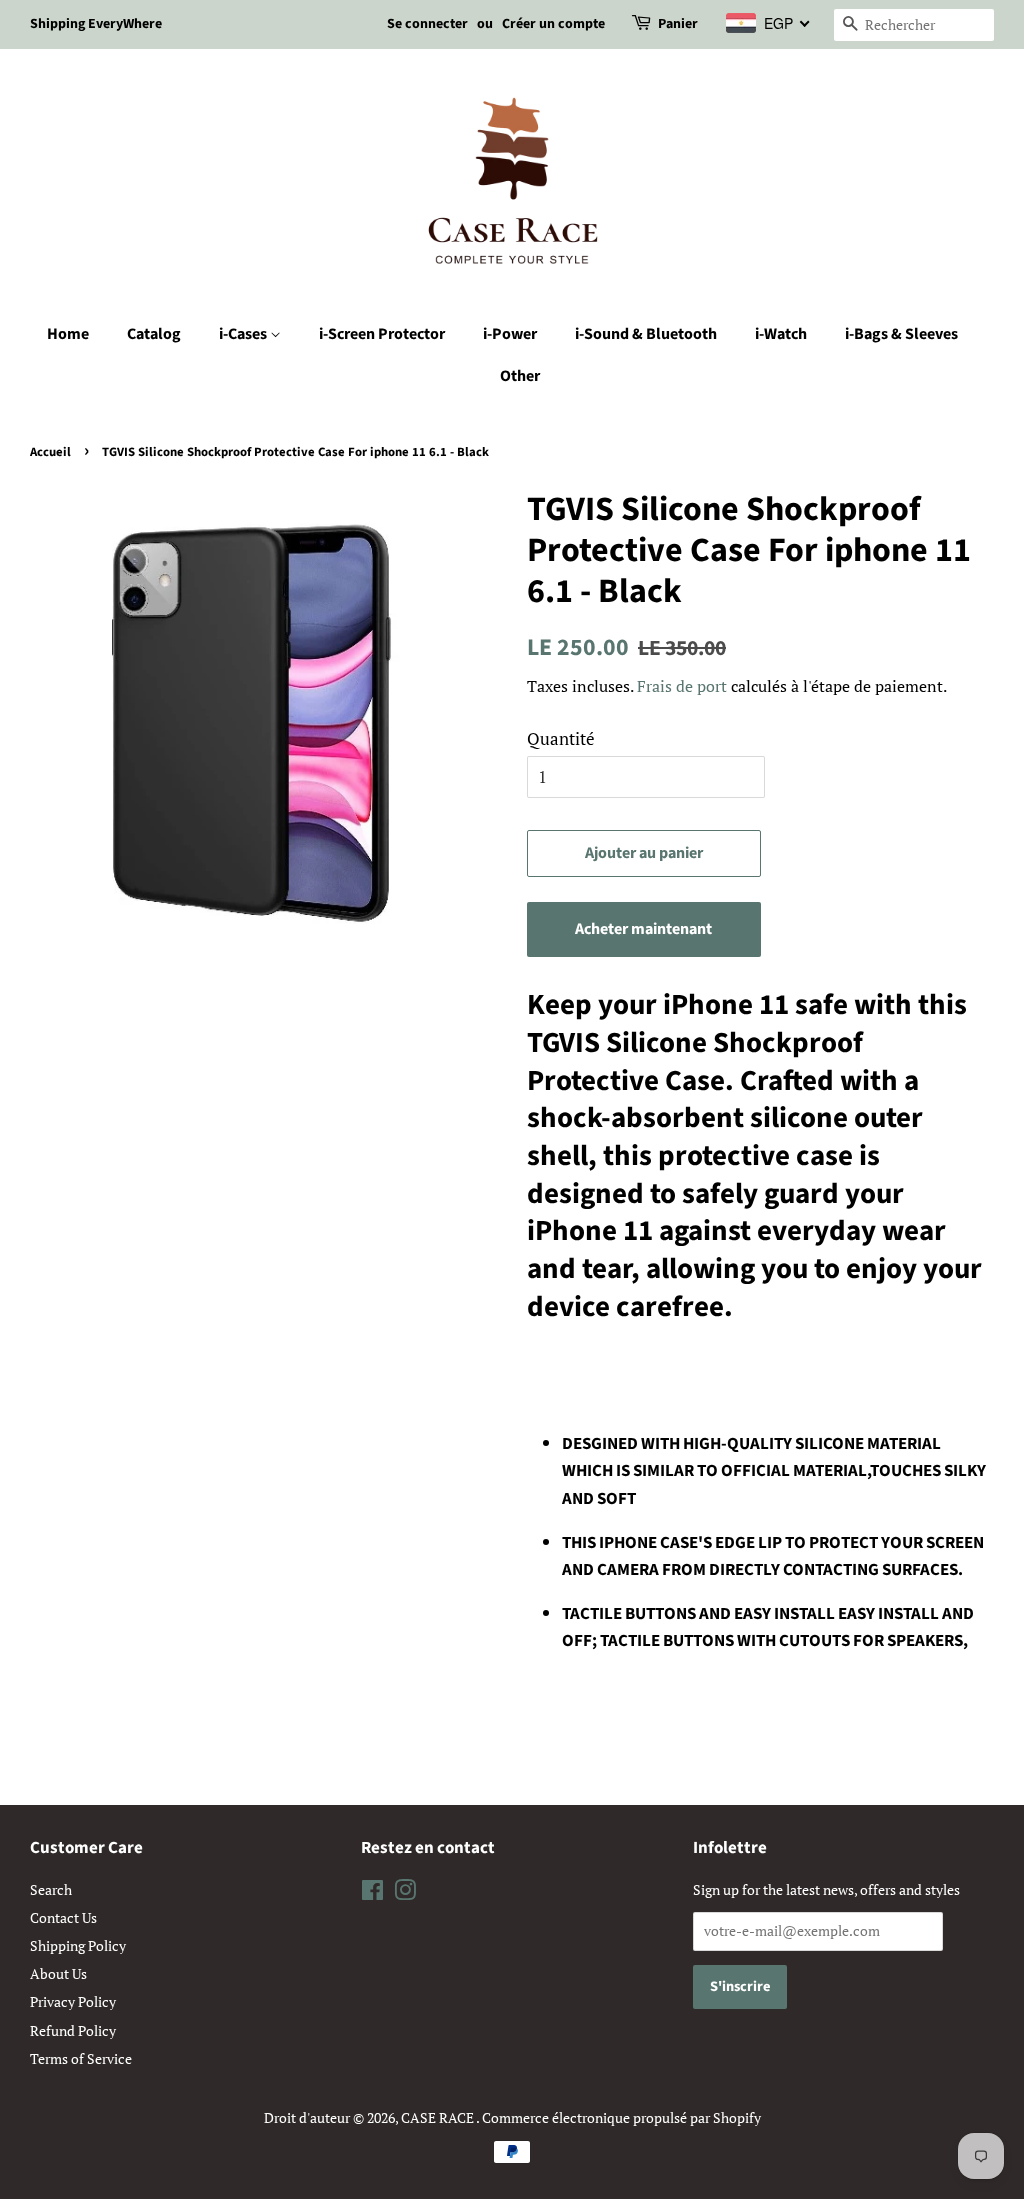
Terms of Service (81, 2058)
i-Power (510, 334)
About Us (58, 1973)
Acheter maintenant (643, 929)
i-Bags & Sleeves (901, 334)
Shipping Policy (78, 1945)
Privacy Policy (73, 2001)
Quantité (561, 738)
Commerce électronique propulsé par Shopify (621, 2117)
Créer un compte (553, 24)
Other (520, 376)
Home (68, 334)
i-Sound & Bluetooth (646, 334)
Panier (678, 24)
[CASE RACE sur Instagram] (405, 1893)
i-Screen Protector (382, 334)
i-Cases (244, 334)
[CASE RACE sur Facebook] (372, 1893)
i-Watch (781, 334)
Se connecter (427, 24)
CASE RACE (438, 2117)
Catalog (154, 334)
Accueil (50, 452)
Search (51, 1889)
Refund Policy (73, 2030)
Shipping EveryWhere (96, 24)
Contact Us (63, 1917)
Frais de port (682, 686)
